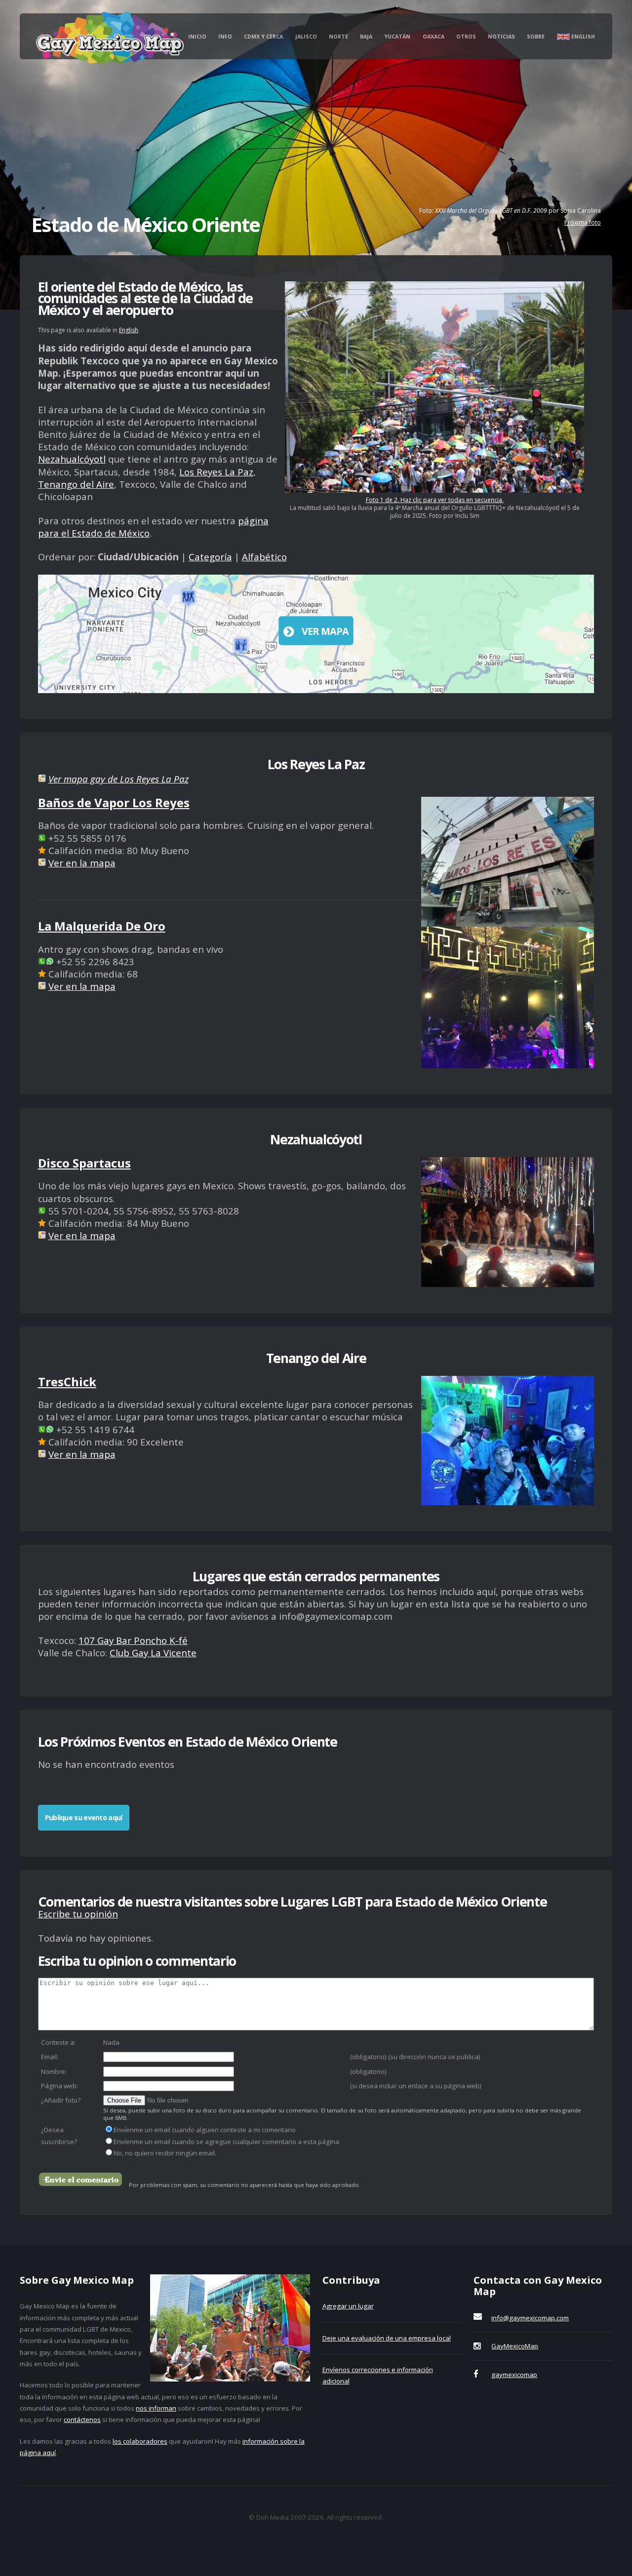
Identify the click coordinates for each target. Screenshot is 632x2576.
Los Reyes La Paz (216, 472)
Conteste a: (58, 2042)
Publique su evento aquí (84, 1817)
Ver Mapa (325, 631)
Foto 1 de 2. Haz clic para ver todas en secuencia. (435, 500)
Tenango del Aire (76, 484)
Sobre (536, 37)
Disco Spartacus (84, 1163)
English (582, 37)
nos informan (156, 2408)
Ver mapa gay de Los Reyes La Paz (118, 779)
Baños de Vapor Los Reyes (114, 802)
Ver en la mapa (82, 863)
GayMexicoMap (515, 2346)
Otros (466, 37)
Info (225, 37)
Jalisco (306, 37)
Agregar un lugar (348, 2306)
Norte (338, 37)
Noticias (501, 37)
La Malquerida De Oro (102, 926)
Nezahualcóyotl (72, 459)
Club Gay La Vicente (153, 1653)
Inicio (197, 37)
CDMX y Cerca (263, 37)
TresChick (67, 1382)
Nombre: (54, 2071)
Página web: (59, 2086)
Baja (366, 37)
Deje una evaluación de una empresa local (387, 2338)
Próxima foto (583, 222)
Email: (50, 2057)
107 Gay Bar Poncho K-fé (133, 1640)
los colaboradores (140, 2441)
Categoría (210, 557)
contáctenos (82, 2420)
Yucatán (397, 37)
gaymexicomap (514, 2375)
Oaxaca (434, 37)
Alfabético (264, 557)
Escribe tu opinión (78, 1914)
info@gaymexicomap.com (530, 2318)
